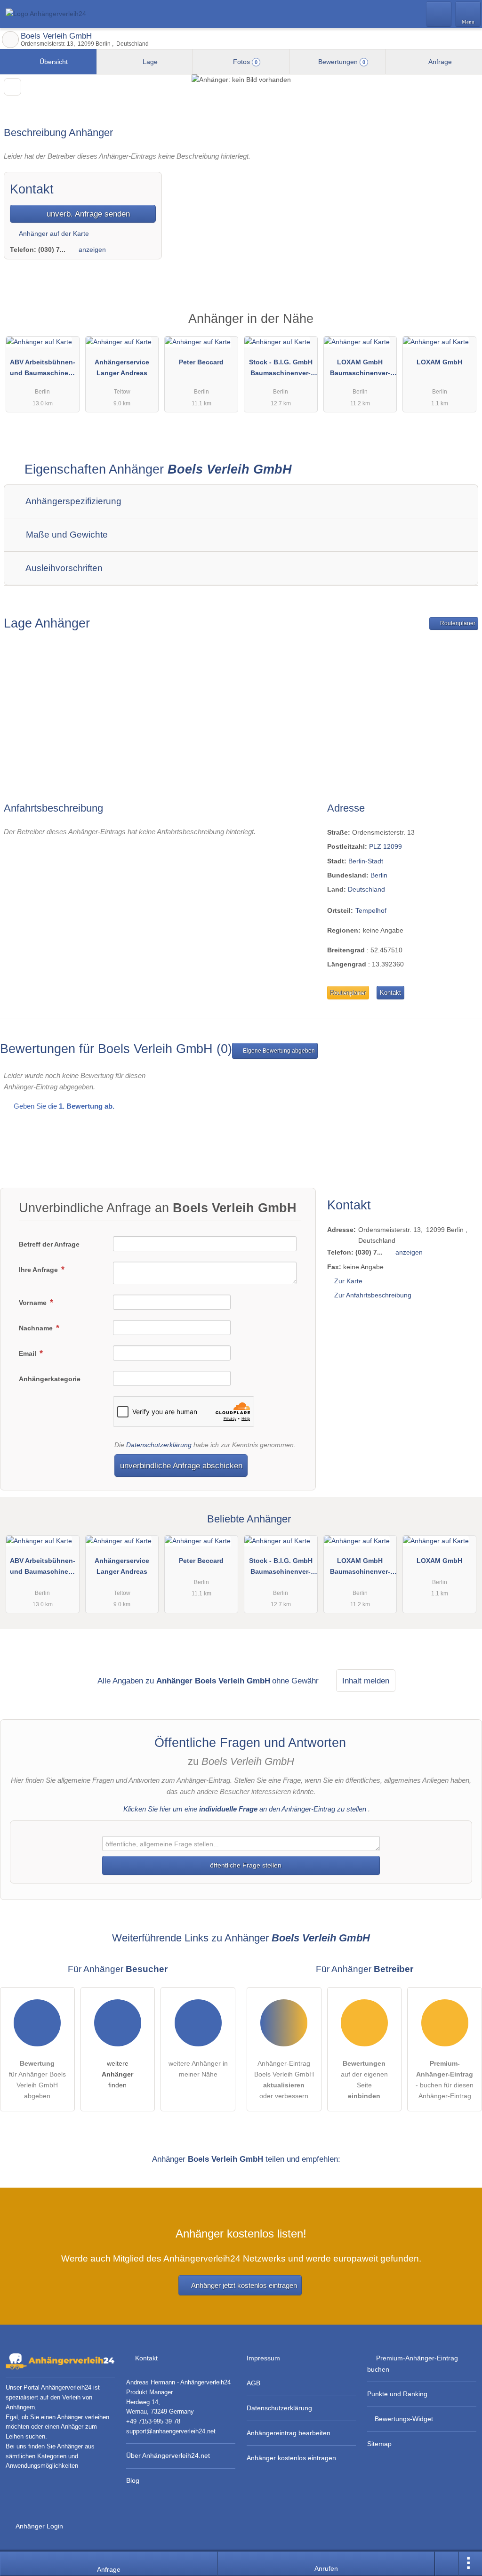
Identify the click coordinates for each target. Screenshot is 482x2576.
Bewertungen (341, 62)
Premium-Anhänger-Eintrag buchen (413, 2363)
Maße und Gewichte (66, 535)
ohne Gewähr (295, 1681)
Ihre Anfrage (39, 1270)
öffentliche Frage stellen (245, 1865)
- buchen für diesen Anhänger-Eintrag (445, 2080)
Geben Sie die (63, 1106)
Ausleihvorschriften (63, 568)
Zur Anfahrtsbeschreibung (373, 1295)
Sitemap (379, 2444)
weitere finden (117, 2074)
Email (28, 1353)
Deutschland (366, 889)
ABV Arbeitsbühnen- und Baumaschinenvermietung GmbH (43, 370)
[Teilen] (447, 2564)
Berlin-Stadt (366, 861)
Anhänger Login (39, 2526)
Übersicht (53, 62)
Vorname (34, 1303)
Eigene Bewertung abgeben (278, 1051)
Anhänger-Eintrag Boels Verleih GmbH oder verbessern (284, 2080)
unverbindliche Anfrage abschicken (181, 1465)
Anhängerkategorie (50, 1379)
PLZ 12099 (386, 846)
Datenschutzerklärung (159, 1445)
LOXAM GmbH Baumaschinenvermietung (360, 370)
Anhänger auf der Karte (53, 233)
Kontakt (390, 993)
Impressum (263, 2358)
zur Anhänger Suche (10, 40)
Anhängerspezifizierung (72, 501)
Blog (133, 2480)
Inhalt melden (366, 1681)
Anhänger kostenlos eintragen (291, 2458)
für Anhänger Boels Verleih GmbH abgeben (37, 2080)
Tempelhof (371, 910)
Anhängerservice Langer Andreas (122, 367)
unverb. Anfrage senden (87, 214)
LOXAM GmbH (439, 362)
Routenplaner (457, 623)
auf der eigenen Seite (364, 2080)
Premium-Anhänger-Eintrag (463, 326)
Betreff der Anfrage (49, 1244)
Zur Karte (348, 1281)
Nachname (37, 1328)
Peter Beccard (201, 362)
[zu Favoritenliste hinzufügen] (12, 87)
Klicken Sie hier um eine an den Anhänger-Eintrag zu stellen (245, 1809)
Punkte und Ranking (397, 2394)
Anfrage (439, 62)
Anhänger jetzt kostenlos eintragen (244, 2285)
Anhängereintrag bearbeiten (289, 2433)
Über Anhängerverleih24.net (168, 2455)
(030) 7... (52, 250)
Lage (149, 62)
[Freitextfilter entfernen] (439, 14)
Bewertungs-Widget (404, 2419)
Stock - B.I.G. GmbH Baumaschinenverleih (281, 370)
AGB (253, 2383)
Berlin (379, 875)
